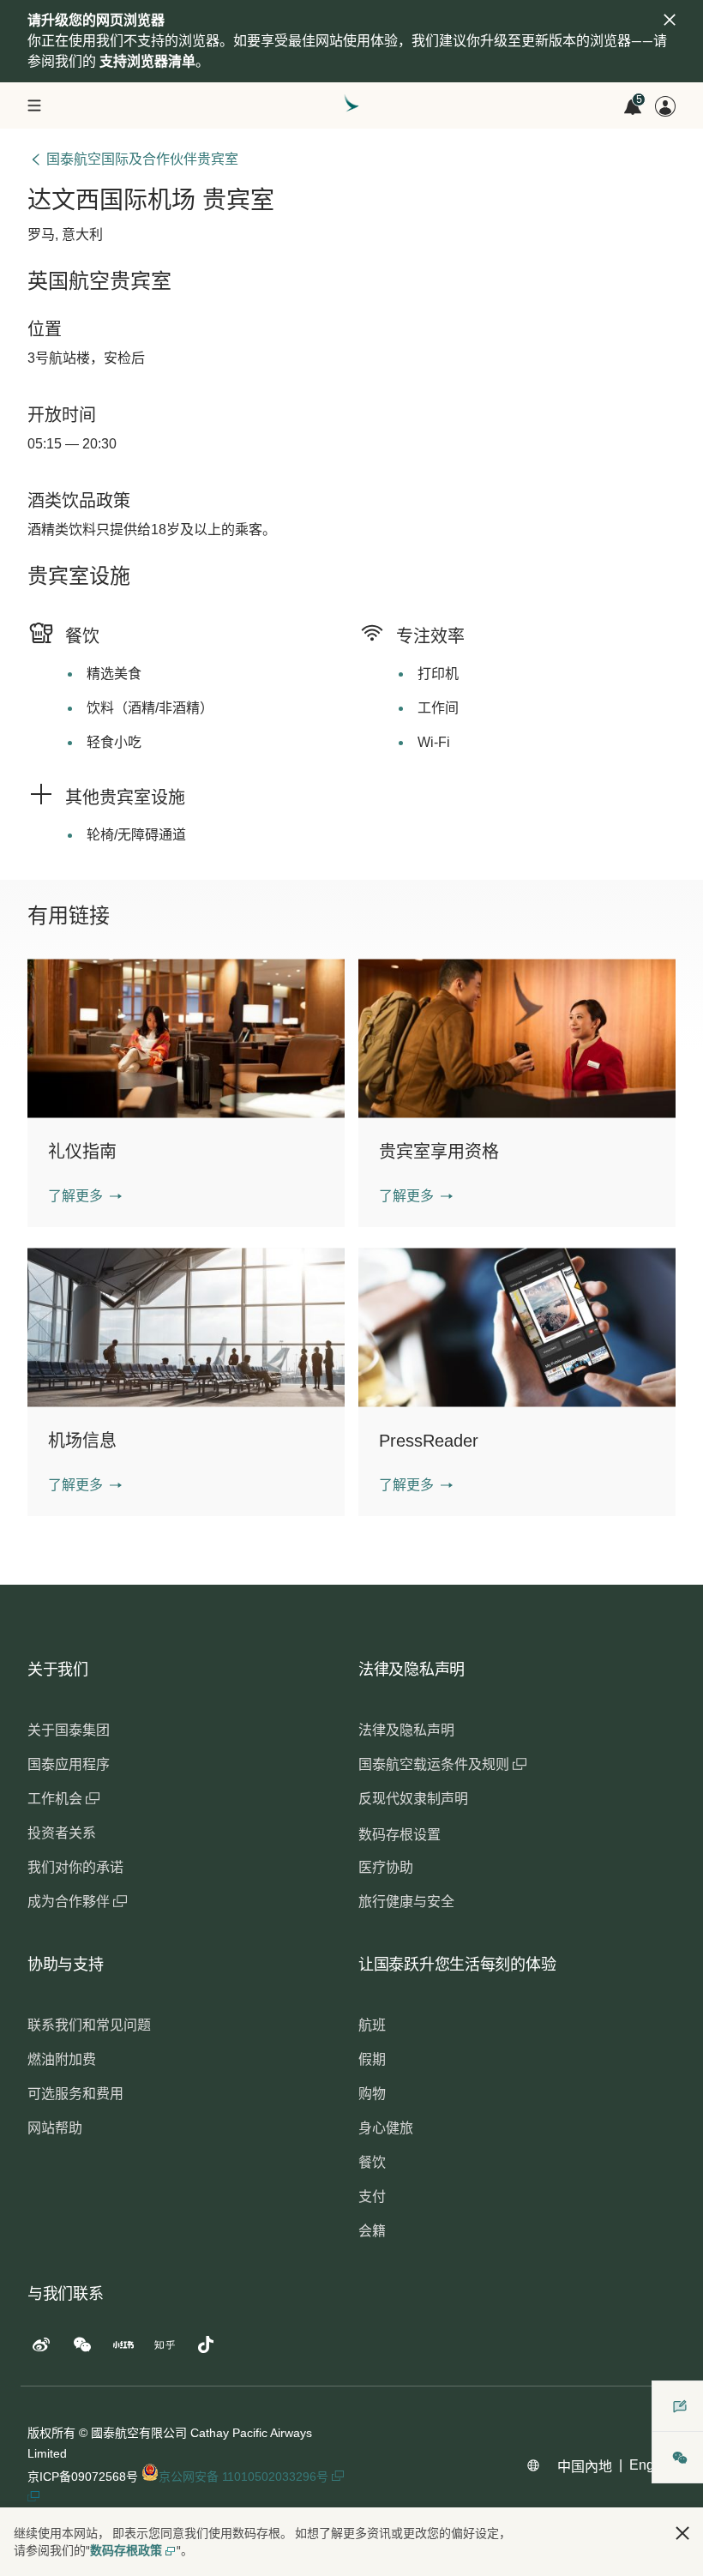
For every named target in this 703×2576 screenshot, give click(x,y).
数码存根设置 (400, 1835)
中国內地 (585, 2467)
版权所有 (51, 2433)
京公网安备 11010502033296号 (245, 2477)
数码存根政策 (126, 2550)
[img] (670, 20)
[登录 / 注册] (665, 106)
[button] (85, 1196)
